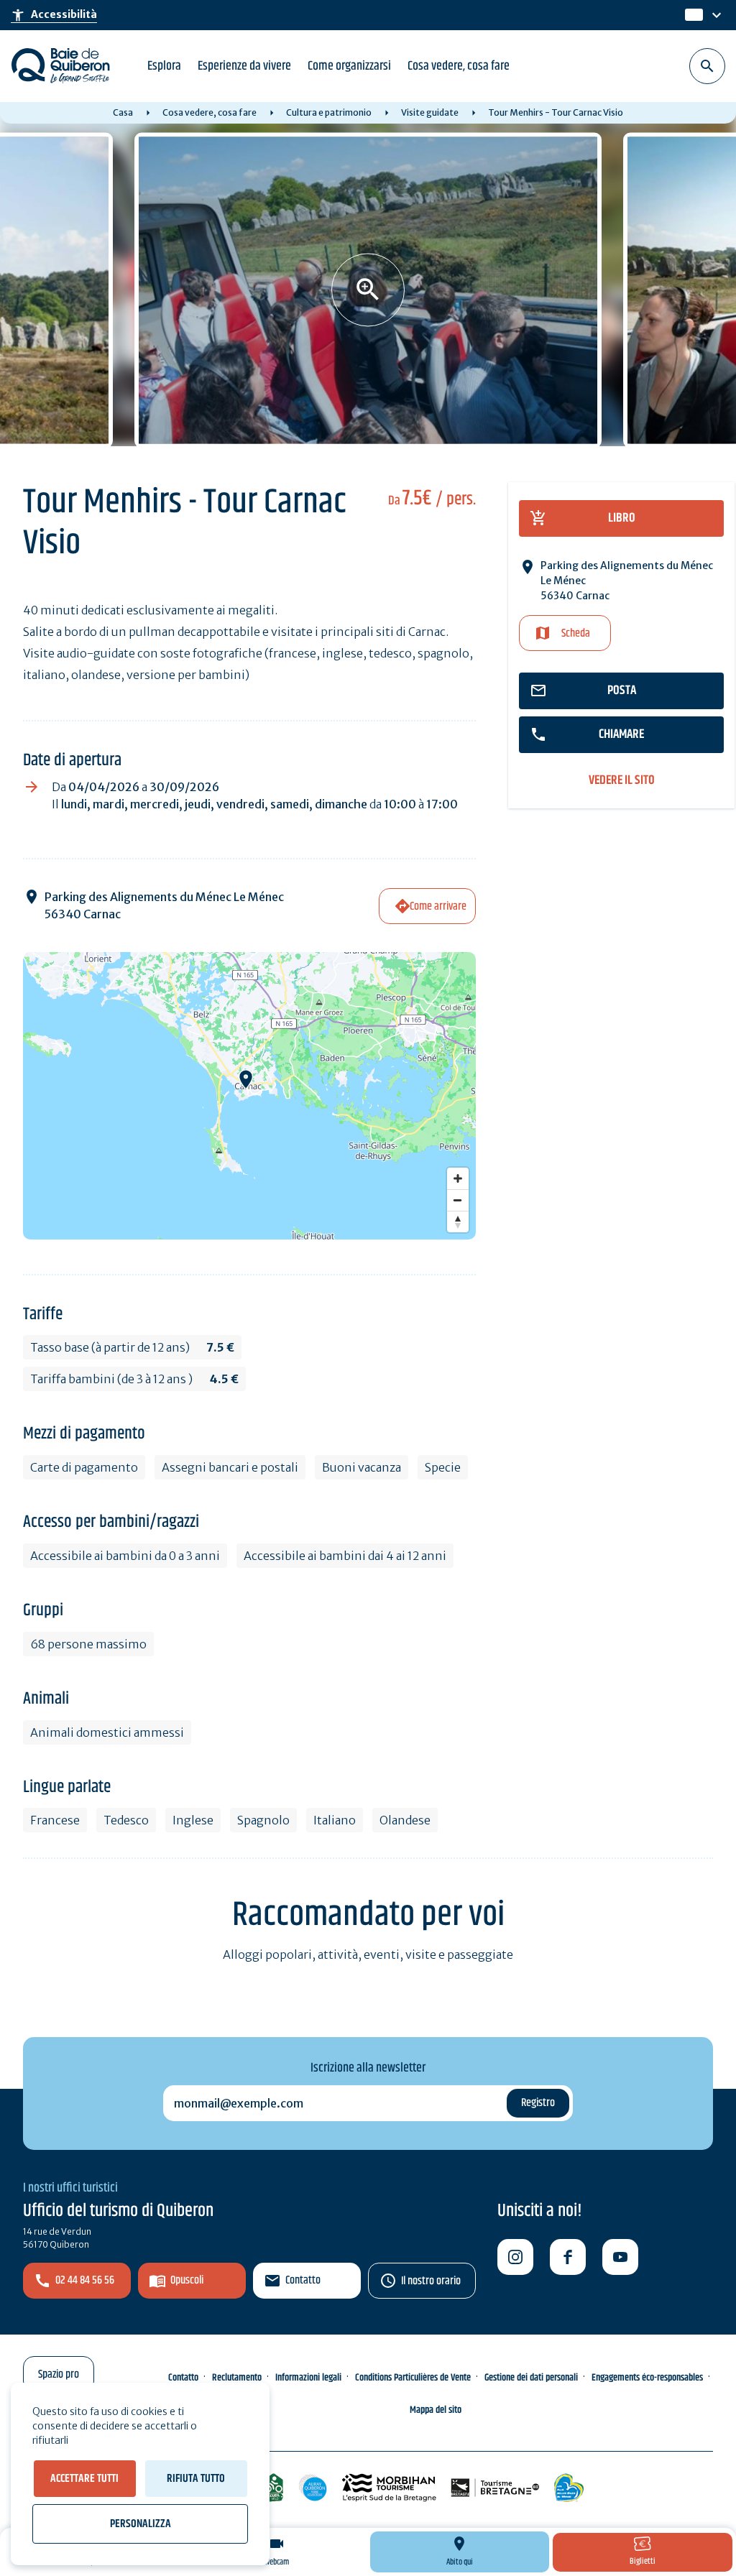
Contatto (303, 2280)
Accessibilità (54, 15)
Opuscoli (187, 2280)
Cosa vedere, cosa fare (459, 66)
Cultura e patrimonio (329, 112)
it (691, 15)
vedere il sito (622, 781)
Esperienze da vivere (244, 66)
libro (622, 518)
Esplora (164, 66)
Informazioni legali (308, 2378)
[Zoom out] (458, 1200)
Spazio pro (59, 2374)
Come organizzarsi (349, 66)
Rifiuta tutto (196, 2479)
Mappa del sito (436, 2410)
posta (622, 691)
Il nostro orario (431, 2281)
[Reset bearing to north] (458, 1222)
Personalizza (141, 2524)
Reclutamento (237, 2378)
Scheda (576, 633)
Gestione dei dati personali (531, 2378)
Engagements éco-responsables (647, 2378)
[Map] (249, 1096)
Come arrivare (438, 906)
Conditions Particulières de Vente (413, 2378)
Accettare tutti (84, 2479)
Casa (123, 112)
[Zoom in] (458, 1178)
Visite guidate (430, 112)
